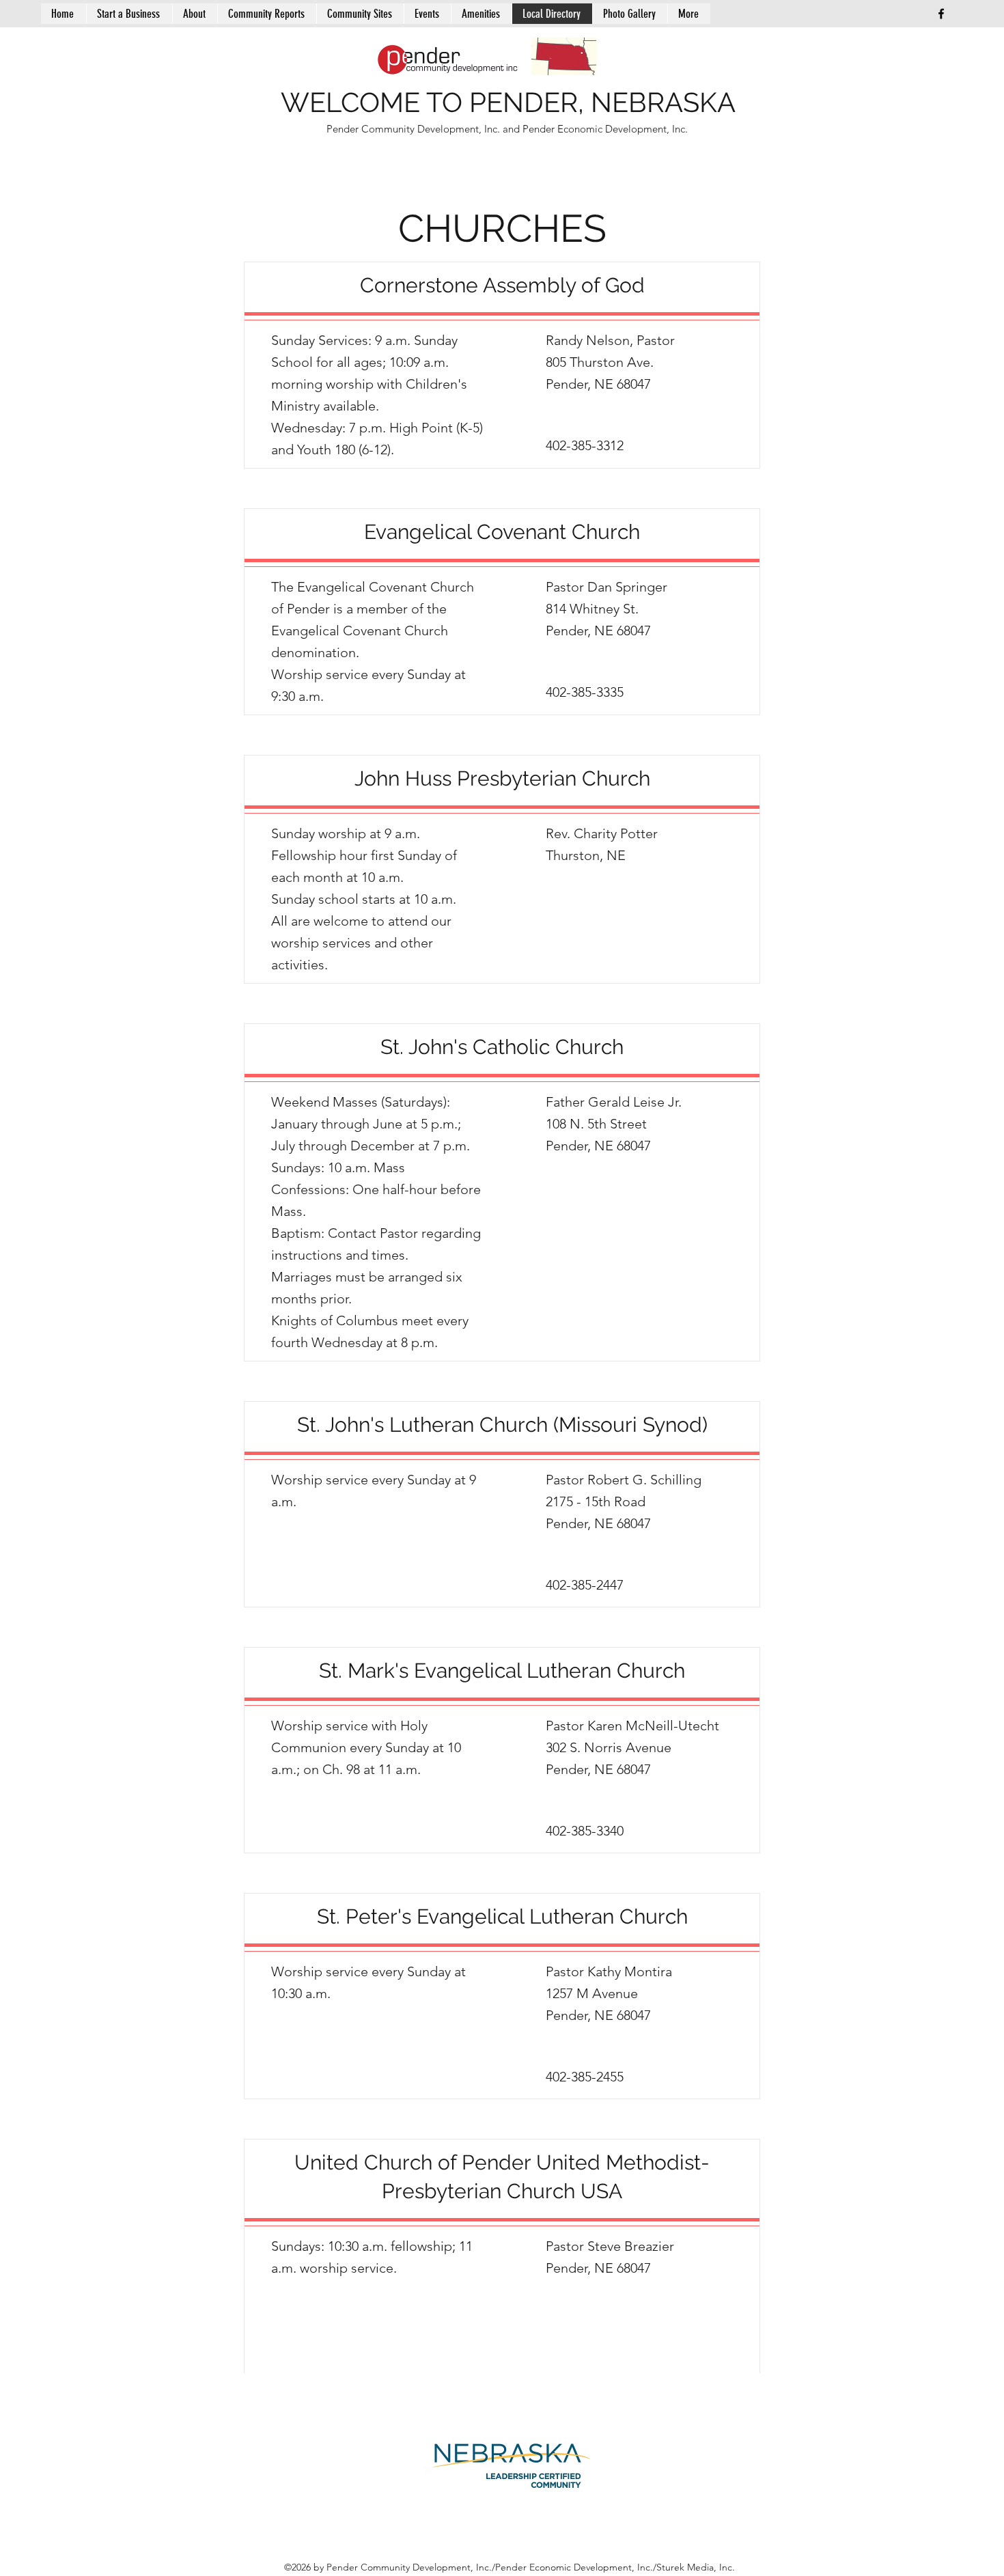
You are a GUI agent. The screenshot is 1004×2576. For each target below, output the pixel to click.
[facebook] (941, 14)
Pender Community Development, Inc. (415, 129)
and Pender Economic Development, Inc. (595, 129)
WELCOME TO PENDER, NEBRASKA (508, 102)
